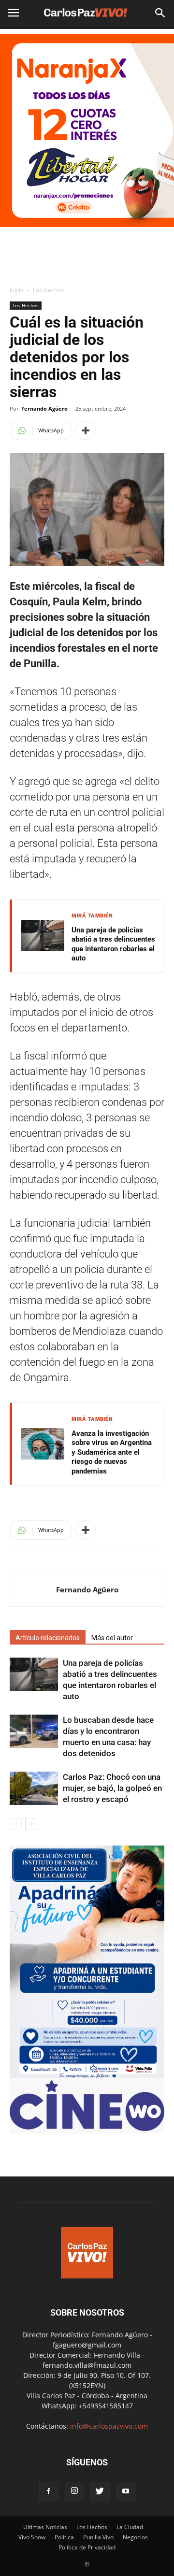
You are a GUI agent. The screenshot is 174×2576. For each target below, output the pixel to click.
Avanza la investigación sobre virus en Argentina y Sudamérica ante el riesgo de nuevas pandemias (112, 1452)
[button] (160, 13)
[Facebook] (49, 2491)
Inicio (17, 290)
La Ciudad (130, 2527)
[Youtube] (126, 2491)
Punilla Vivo (98, 2537)
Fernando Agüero (44, 408)
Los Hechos (48, 290)
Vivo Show (32, 2537)
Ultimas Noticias (45, 2527)
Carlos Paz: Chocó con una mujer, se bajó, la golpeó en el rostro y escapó (112, 1788)
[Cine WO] (87, 2128)
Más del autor (112, 1638)
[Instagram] (74, 2491)
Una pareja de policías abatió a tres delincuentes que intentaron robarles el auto (113, 944)
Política (64, 2537)
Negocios (135, 2537)
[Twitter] (100, 2491)
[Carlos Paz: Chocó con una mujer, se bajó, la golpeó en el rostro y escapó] (34, 1788)
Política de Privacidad (87, 2547)
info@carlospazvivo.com (109, 2426)
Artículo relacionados (48, 1638)
